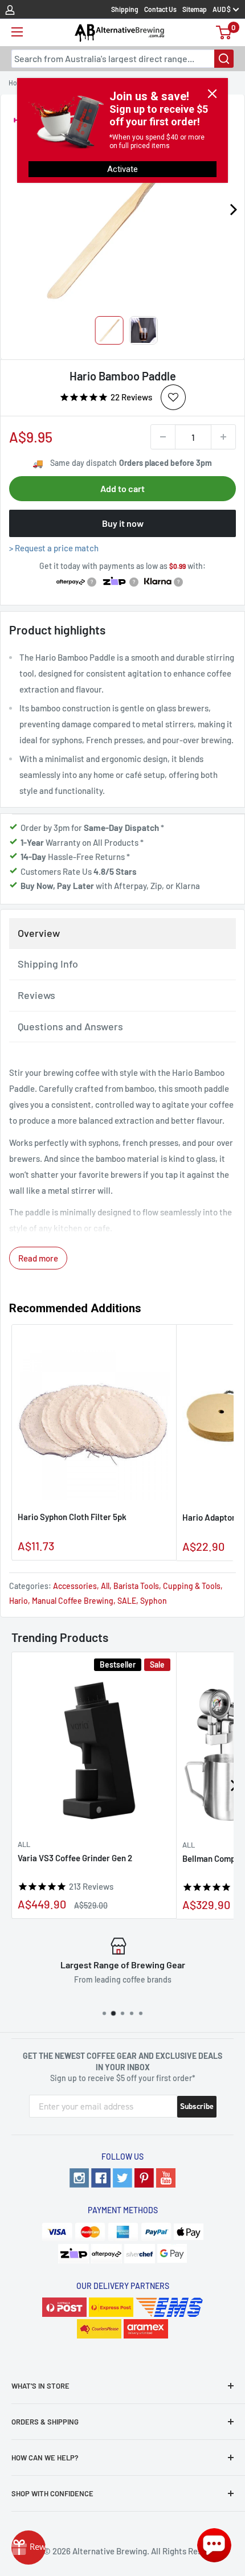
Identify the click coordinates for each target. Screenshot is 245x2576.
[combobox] (122, 59)
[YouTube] (166, 2178)
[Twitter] (122, 2178)
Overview (39, 933)
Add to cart (122, 488)
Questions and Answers (70, 1026)
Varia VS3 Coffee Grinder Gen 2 (75, 1858)
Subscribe (197, 2106)
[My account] (10, 9)
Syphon (154, 1601)
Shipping (125, 9)
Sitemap (195, 9)
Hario (19, 1601)
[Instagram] (79, 2178)
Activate (122, 169)
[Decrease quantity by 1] (163, 437)
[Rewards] (28, 2548)
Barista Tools (136, 1586)
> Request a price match (54, 548)
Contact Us (160, 9)
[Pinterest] (144, 2178)
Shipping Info (48, 964)
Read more (38, 1258)
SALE (127, 1601)
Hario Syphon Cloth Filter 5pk (72, 1517)
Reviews (36, 995)
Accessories (75, 1586)
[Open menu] (17, 32)
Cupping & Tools (192, 1586)
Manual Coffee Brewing (73, 1601)
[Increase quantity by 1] (223, 437)
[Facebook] (101, 2178)
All (105, 1586)
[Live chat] (214, 2545)
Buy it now (123, 523)
